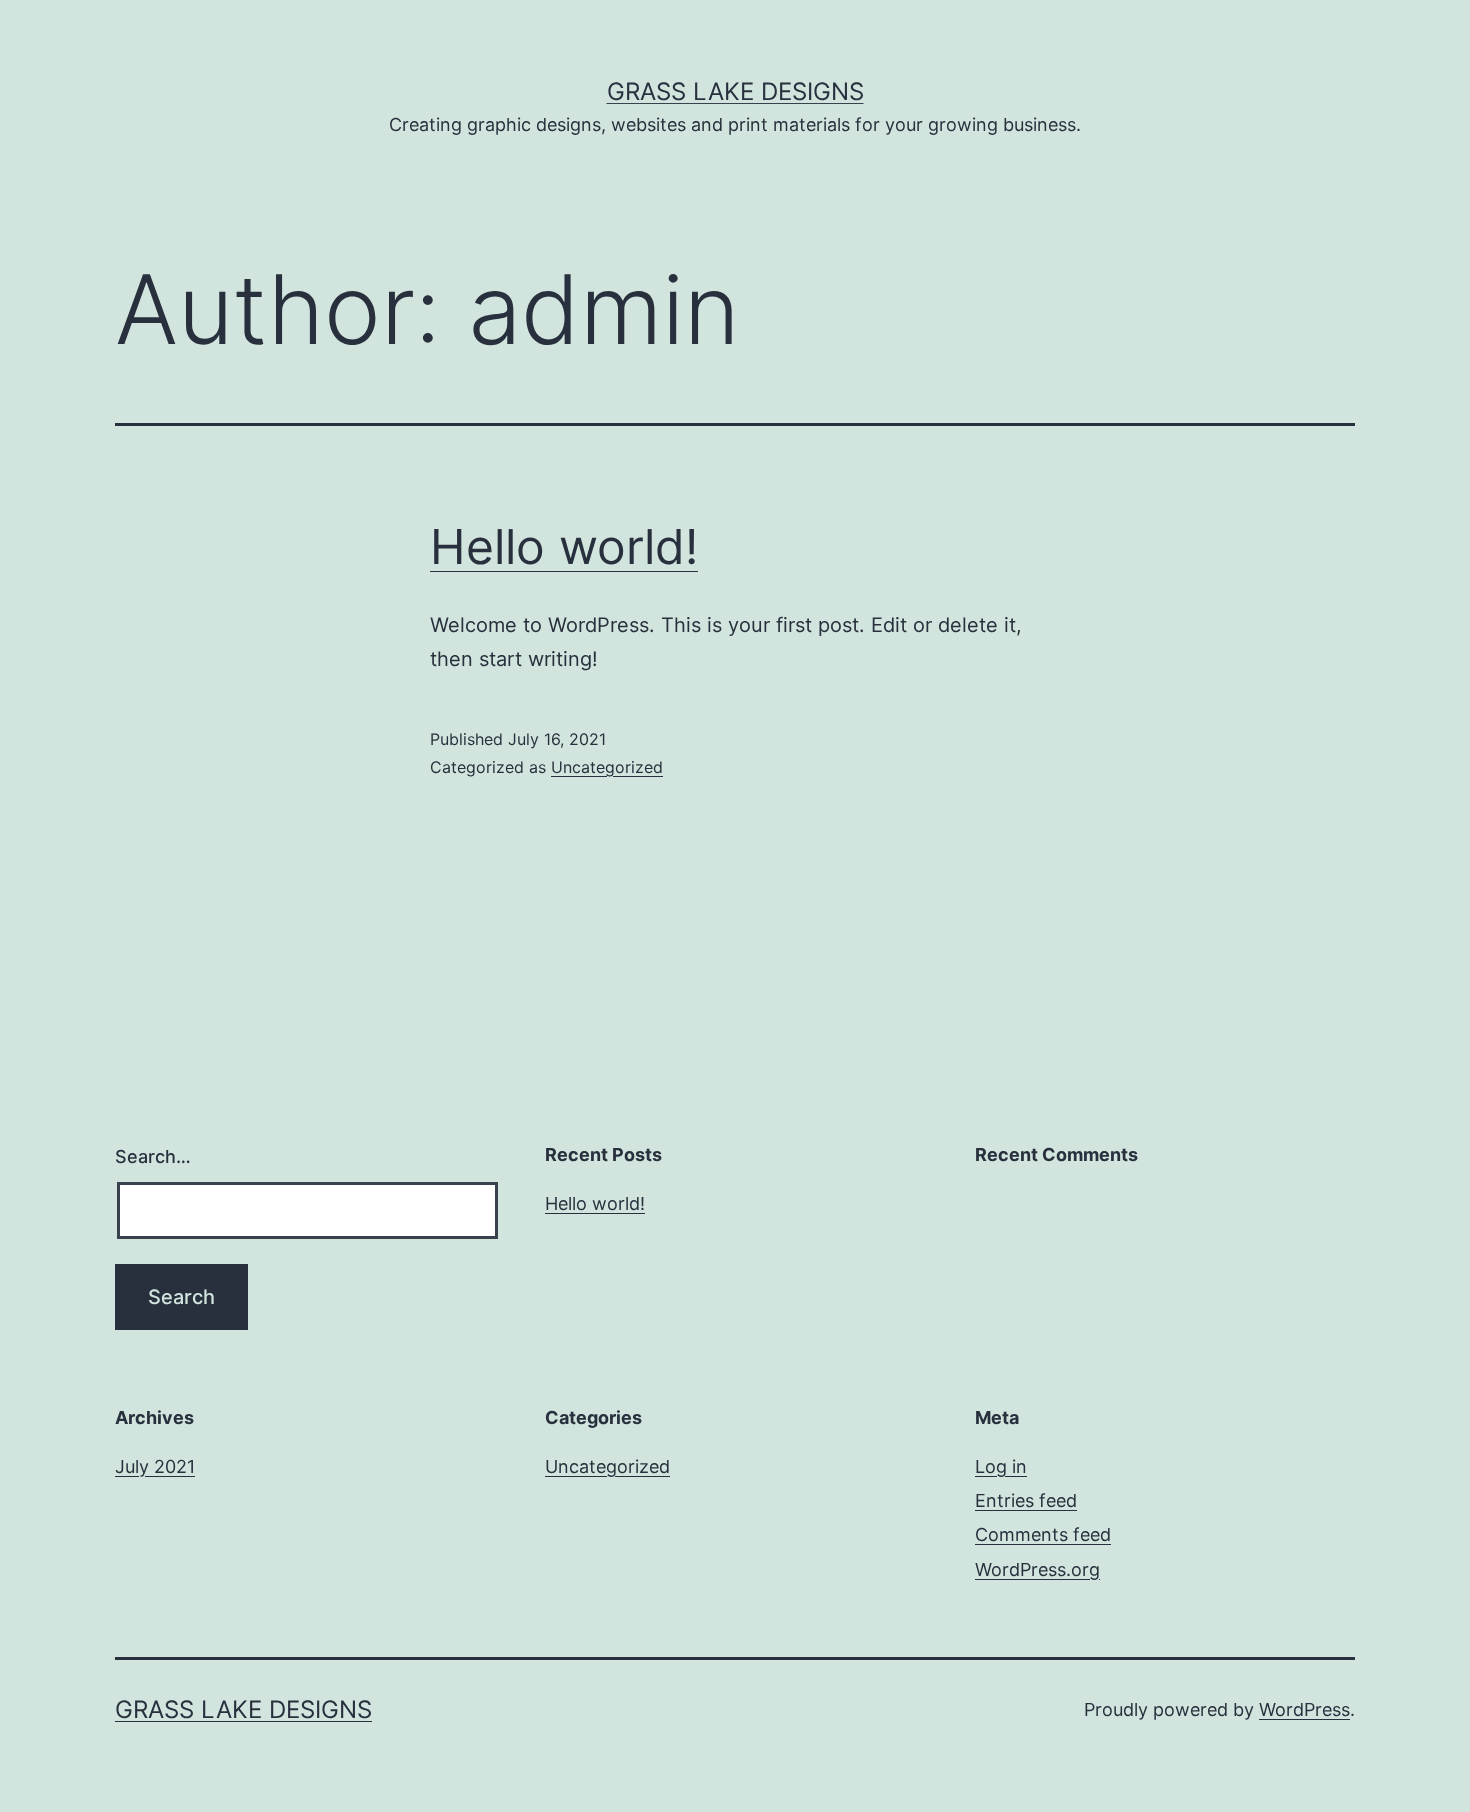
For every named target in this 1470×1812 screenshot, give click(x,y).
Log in (1001, 1466)
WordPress (1304, 1709)
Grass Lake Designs (735, 91)
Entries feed (1026, 1500)
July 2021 (155, 1466)
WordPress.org (1037, 1569)
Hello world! (564, 546)
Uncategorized (607, 767)
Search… (153, 1156)
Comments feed (1043, 1534)
